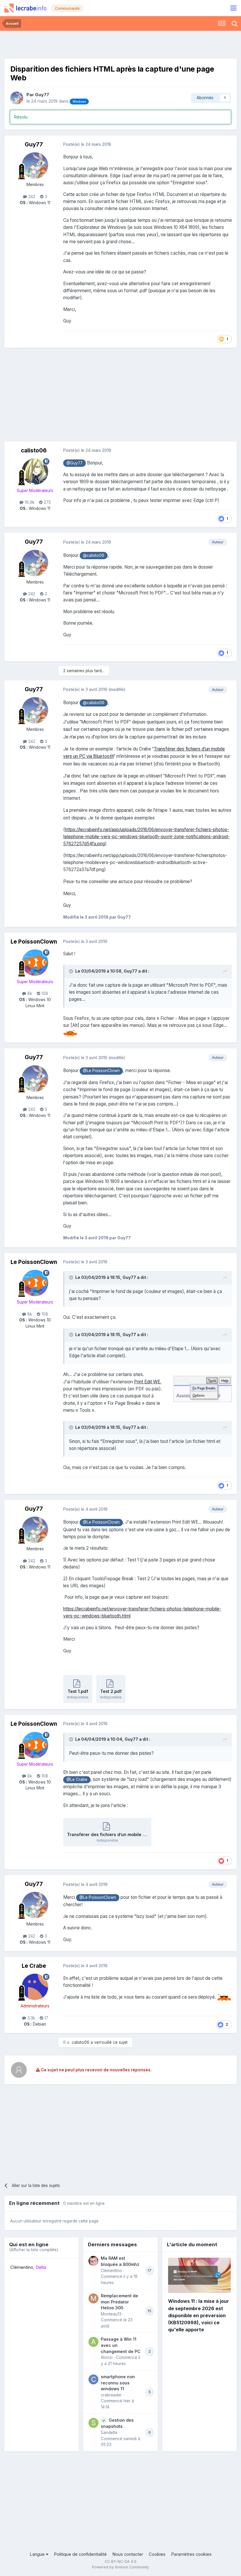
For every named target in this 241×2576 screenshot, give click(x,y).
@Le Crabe (77, 1779)
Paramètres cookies (191, 2554)
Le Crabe (34, 1966)
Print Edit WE (147, 1382)
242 (31, 197)
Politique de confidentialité (80, 2554)
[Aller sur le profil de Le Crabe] (35, 1987)
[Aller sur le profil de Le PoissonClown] (35, 963)
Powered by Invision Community (120, 2567)
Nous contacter (128, 2554)
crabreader (111, 2395)
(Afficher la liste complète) (34, 2250)
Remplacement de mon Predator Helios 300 (119, 2302)
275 (47, 502)
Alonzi (107, 2357)
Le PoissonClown (34, 942)
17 (46, 2018)
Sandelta (109, 2433)
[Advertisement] (120, 44)
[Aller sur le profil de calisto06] (35, 471)
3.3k (31, 2018)
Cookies (157, 2554)
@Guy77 (75, 463)
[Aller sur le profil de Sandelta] (93, 2423)
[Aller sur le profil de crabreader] (93, 2379)
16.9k (29, 502)
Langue (38, 2554)
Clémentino (22, 2267)
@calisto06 (94, 555)
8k (29, 993)
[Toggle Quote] (72, 971)
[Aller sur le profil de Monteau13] (93, 2298)
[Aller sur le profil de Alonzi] (93, 2342)
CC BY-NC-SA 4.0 (120, 2561)
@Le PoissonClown (101, 1071)
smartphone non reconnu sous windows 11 (118, 2383)
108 (44, 993)
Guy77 (42, 95)
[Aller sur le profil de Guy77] (17, 98)
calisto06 (34, 451)
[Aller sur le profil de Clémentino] (93, 2261)
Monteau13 (111, 2314)
